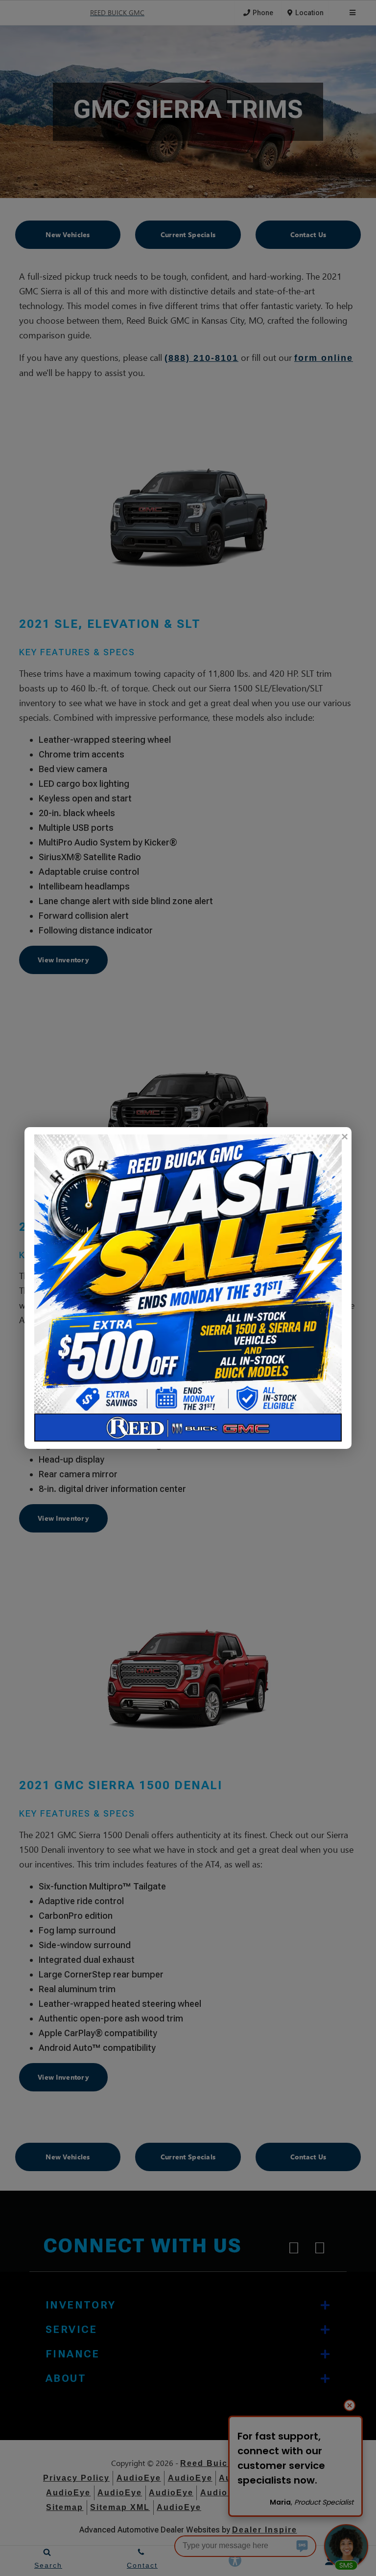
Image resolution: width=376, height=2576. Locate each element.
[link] (344, 1137)
